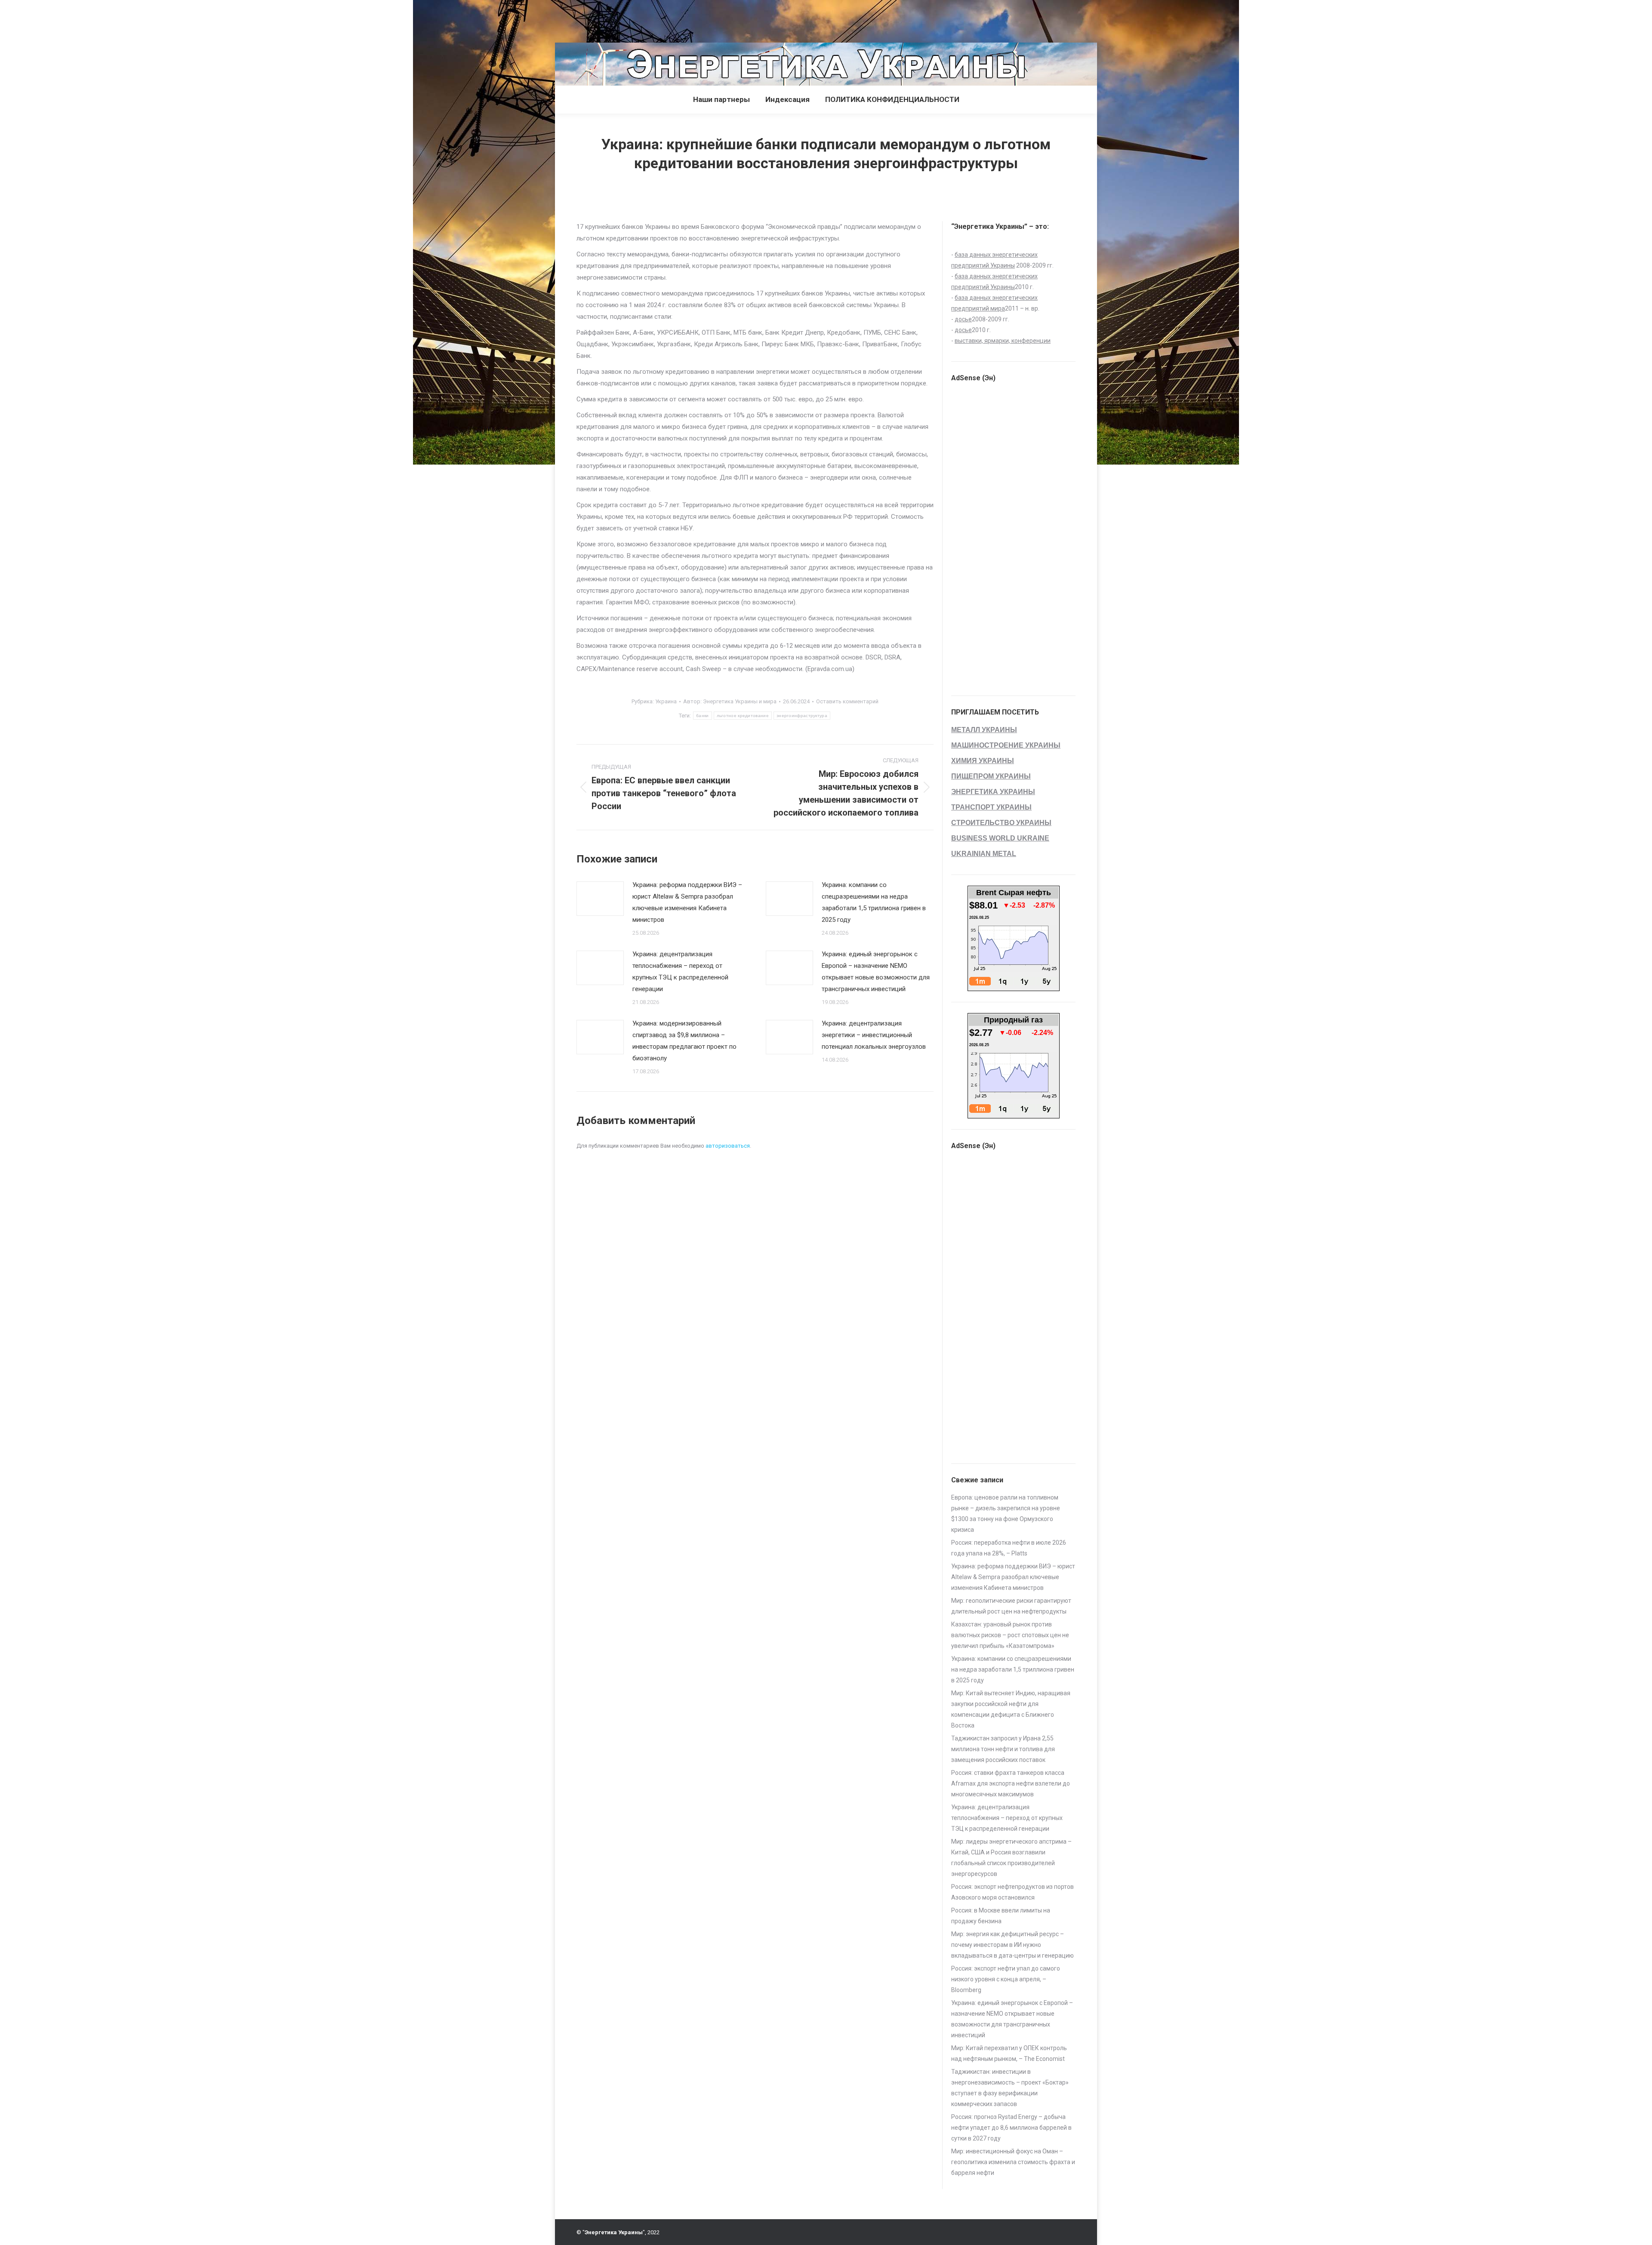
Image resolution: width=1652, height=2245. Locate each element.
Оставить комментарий (847, 701)
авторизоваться (728, 1146)
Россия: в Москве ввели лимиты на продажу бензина (1001, 1916)
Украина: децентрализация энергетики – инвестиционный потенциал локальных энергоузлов (874, 1035)
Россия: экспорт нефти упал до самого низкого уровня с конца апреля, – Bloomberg (1006, 1979)
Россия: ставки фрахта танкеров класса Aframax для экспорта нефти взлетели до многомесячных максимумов (1011, 1783)
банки (703, 716)
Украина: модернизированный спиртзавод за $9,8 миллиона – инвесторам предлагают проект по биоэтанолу (684, 1041)
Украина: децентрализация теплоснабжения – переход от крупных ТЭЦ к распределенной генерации (680, 972)
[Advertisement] (157, 19)
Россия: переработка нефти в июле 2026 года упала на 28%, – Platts (1009, 1548)
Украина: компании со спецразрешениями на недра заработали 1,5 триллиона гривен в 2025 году (874, 902)
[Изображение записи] (600, 899)
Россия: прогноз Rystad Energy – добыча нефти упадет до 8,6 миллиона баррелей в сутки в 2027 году (1011, 2128)
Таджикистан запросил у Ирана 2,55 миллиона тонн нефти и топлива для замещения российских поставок (1003, 1749)
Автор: (730, 701)
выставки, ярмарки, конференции (1003, 341)
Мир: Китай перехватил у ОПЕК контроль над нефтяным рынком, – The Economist (1009, 2053)
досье (963, 319)
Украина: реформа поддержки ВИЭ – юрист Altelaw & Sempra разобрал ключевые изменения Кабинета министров (687, 902)
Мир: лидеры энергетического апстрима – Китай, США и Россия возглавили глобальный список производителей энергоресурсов (1011, 1858)
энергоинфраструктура (802, 716)
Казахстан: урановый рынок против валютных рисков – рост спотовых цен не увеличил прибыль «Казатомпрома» (1010, 1635)
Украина (666, 701)
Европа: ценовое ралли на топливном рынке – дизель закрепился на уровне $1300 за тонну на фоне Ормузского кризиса (1006, 1514)
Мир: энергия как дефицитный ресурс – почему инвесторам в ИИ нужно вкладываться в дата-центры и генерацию (1012, 1945)
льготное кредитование (743, 716)
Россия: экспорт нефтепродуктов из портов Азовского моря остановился (1012, 1892)
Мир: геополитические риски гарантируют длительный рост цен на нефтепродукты (1011, 1606)
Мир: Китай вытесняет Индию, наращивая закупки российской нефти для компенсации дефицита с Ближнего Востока (1011, 1709)
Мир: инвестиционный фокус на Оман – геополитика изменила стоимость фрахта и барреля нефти (1013, 2162)
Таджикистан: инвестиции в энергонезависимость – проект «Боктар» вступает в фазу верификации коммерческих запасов (1010, 2088)
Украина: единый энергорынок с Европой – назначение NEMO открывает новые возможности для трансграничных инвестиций (876, 972)
